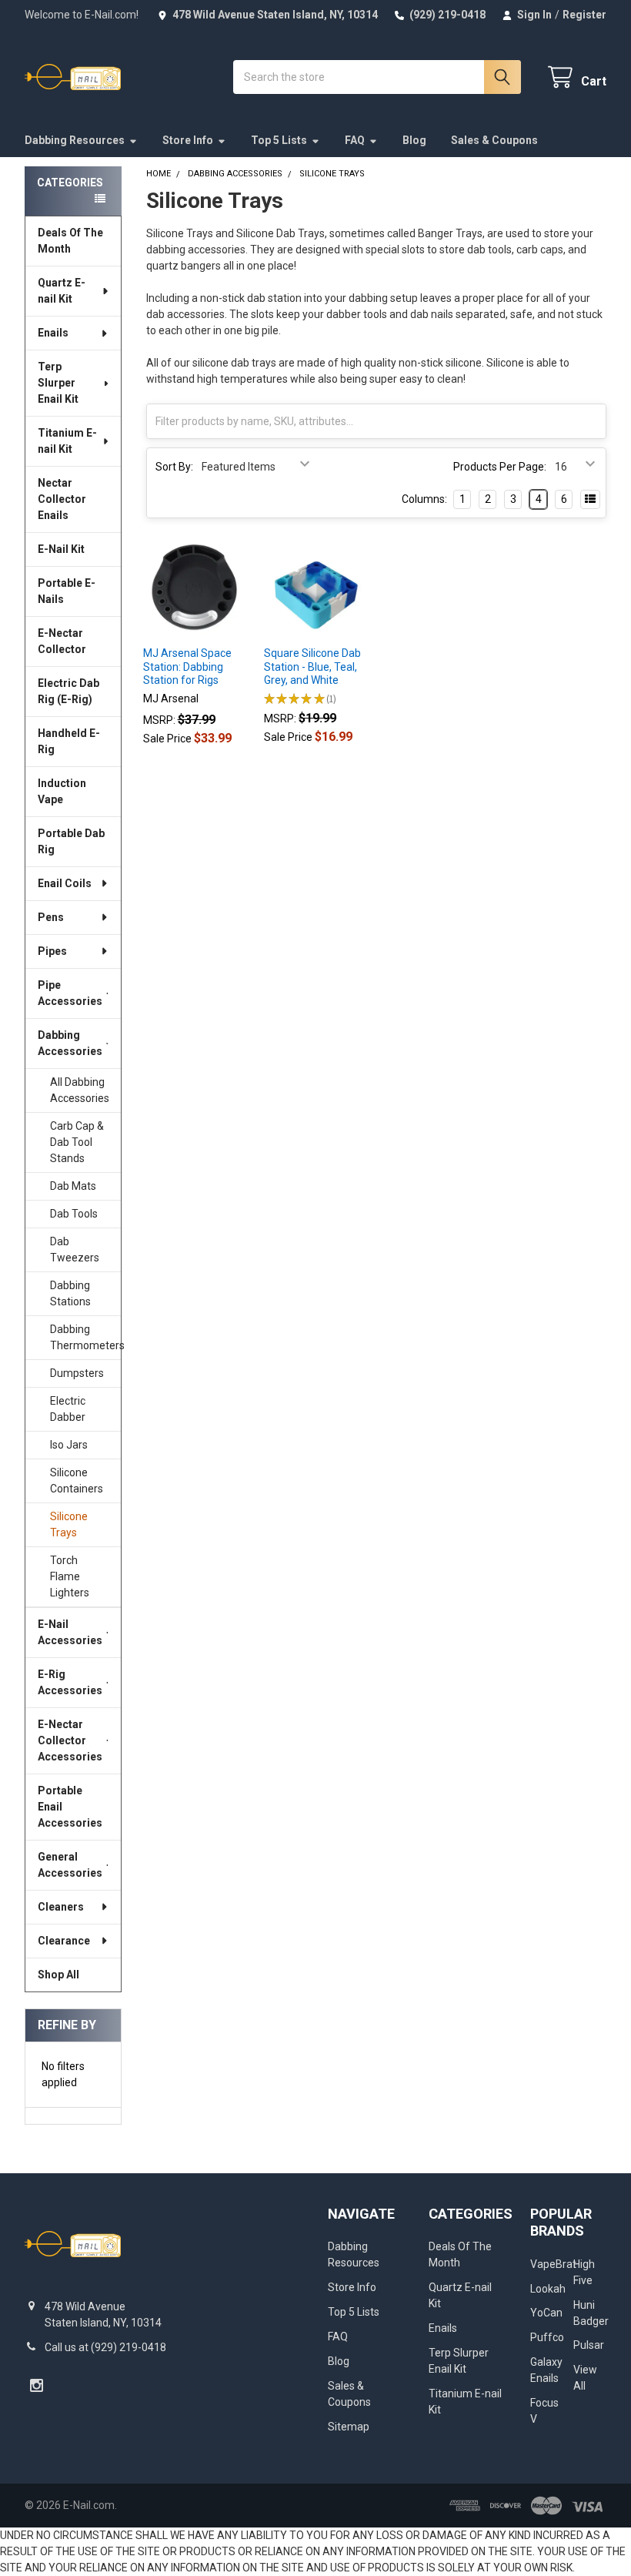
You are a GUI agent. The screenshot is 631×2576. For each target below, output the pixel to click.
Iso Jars (69, 1445)
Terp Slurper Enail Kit (58, 383)
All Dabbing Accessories (80, 1090)
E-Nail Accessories (70, 1632)
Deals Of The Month (70, 241)
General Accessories (70, 1865)
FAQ (355, 140)
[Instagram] (37, 2385)
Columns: (424, 499)
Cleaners (61, 1907)
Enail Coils (65, 883)
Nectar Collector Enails (62, 499)
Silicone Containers (77, 1481)
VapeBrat (553, 2264)
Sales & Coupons (494, 140)
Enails (53, 333)
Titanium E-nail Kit (67, 441)
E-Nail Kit (61, 549)
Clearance (64, 1941)
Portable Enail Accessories (70, 1807)
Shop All (58, 1975)
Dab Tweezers (75, 1249)
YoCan (546, 2313)
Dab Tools (74, 1214)
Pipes (52, 951)
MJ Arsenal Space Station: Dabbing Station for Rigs (187, 667)
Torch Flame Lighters (70, 1576)
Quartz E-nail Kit (62, 291)
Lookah (548, 2289)
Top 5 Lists (279, 140)
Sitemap (349, 2427)
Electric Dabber (68, 1409)
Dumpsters (77, 1373)
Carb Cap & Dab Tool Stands (77, 1142)
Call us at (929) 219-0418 (105, 2347)
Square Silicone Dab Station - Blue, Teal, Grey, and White (312, 667)
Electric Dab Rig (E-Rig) (68, 691)
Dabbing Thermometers (85, 1337)
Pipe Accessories (70, 993)
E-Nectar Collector (62, 641)
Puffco (547, 2337)
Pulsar (589, 2345)
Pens (51, 917)
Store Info (188, 140)
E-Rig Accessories (70, 1682)
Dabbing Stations (70, 1293)
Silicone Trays (69, 1524)
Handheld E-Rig (69, 741)
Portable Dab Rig (71, 841)
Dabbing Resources (75, 140)
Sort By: (174, 467)
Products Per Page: (500, 467)
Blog (414, 140)
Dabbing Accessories (70, 1043)
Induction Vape (62, 791)
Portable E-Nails (67, 591)
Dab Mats (73, 1186)
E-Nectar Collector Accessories (70, 1740)
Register (584, 15)
